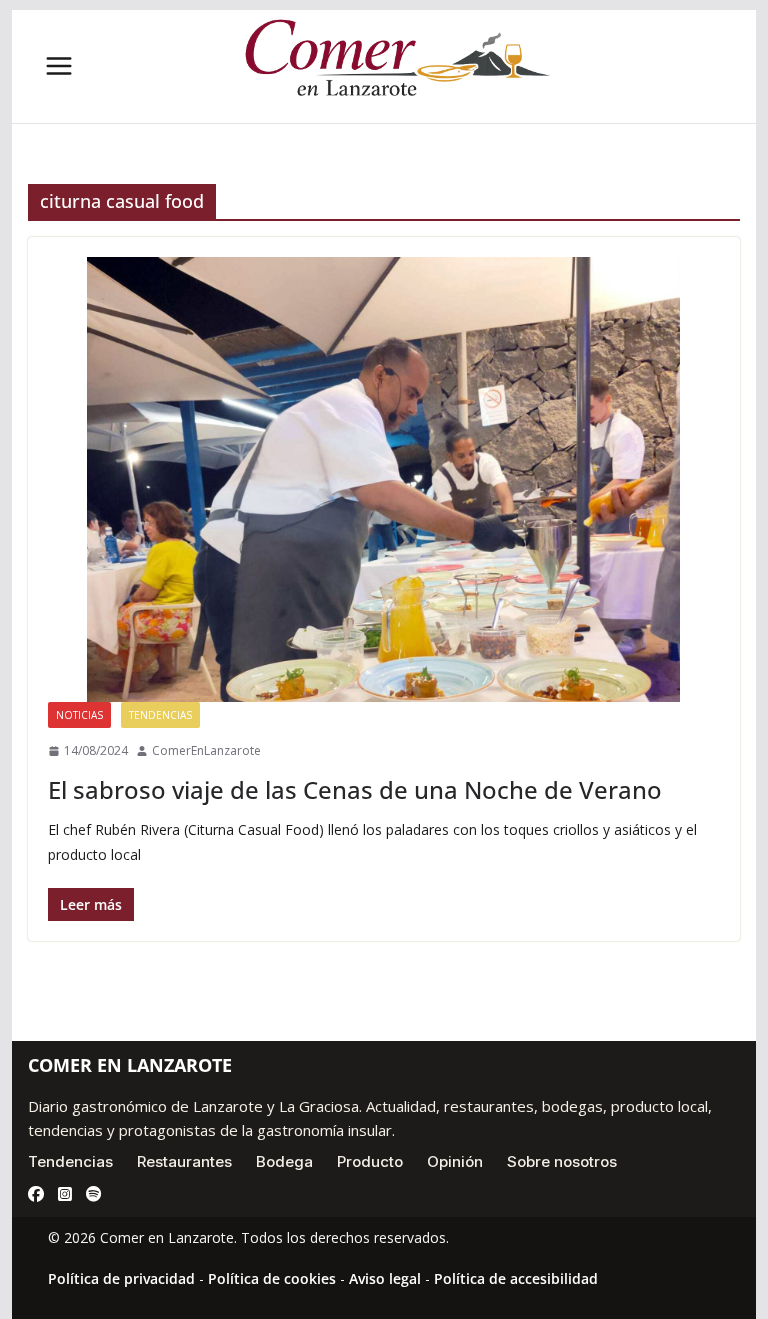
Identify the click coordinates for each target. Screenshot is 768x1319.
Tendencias (160, 715)
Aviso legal (385, 1278)
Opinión (455, 1161)
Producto (370, 1161)
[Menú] (59, 66)
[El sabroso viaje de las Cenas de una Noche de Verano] (384, 479)
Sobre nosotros (562, 1161)
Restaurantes (184, 1161)
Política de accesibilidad (516, 1278)
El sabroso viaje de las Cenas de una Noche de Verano (355, 789)
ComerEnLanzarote (206, 750)
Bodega (284, 1161)
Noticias (79, 715)
